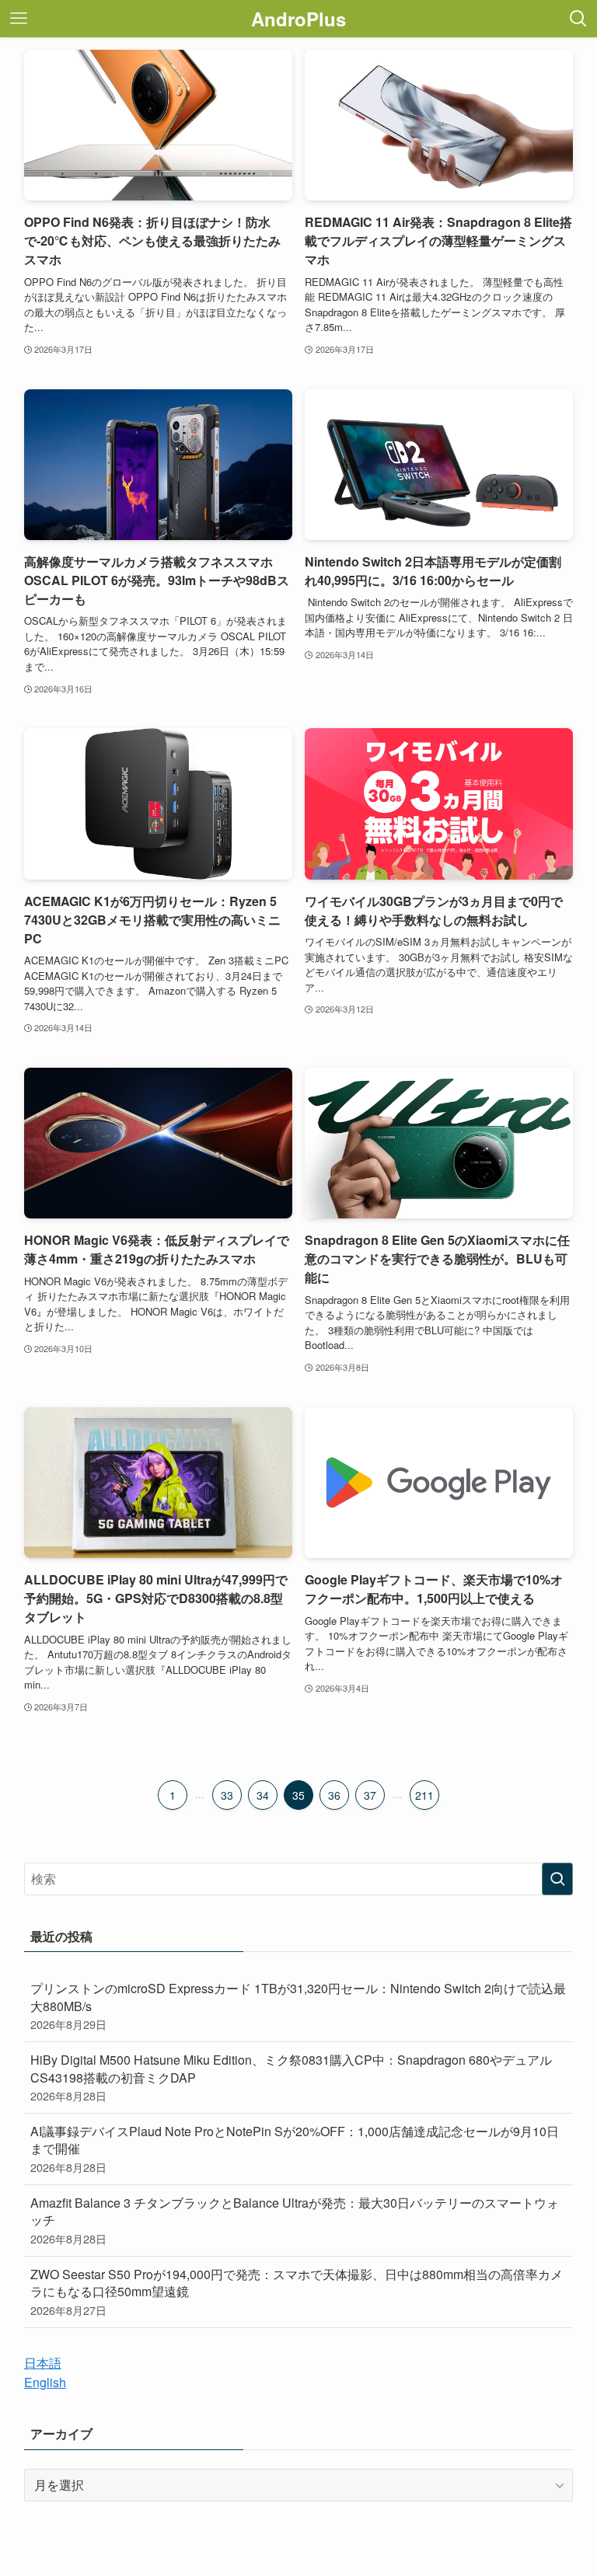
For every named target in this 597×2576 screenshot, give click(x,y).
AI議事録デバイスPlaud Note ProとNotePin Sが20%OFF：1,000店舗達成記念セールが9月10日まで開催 (295, 2149)
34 (263, 1795)
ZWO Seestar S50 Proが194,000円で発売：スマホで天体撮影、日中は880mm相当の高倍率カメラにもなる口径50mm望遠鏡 (297, 2292)
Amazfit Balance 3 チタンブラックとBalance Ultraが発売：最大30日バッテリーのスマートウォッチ (295, 2220)
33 (227, 1795)
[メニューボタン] (19, 19)
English (45, 2382)
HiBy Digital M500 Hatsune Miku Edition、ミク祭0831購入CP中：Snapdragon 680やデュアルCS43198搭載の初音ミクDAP (291, 2077)
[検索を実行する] (557, 1879)
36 (334, 1795)
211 (424, 1795)
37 (370, 1795)
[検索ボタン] (578, 19)
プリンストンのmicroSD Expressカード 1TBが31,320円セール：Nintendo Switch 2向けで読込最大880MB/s (298, 2006)
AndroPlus (298, 19)
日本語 (43, 2363)
